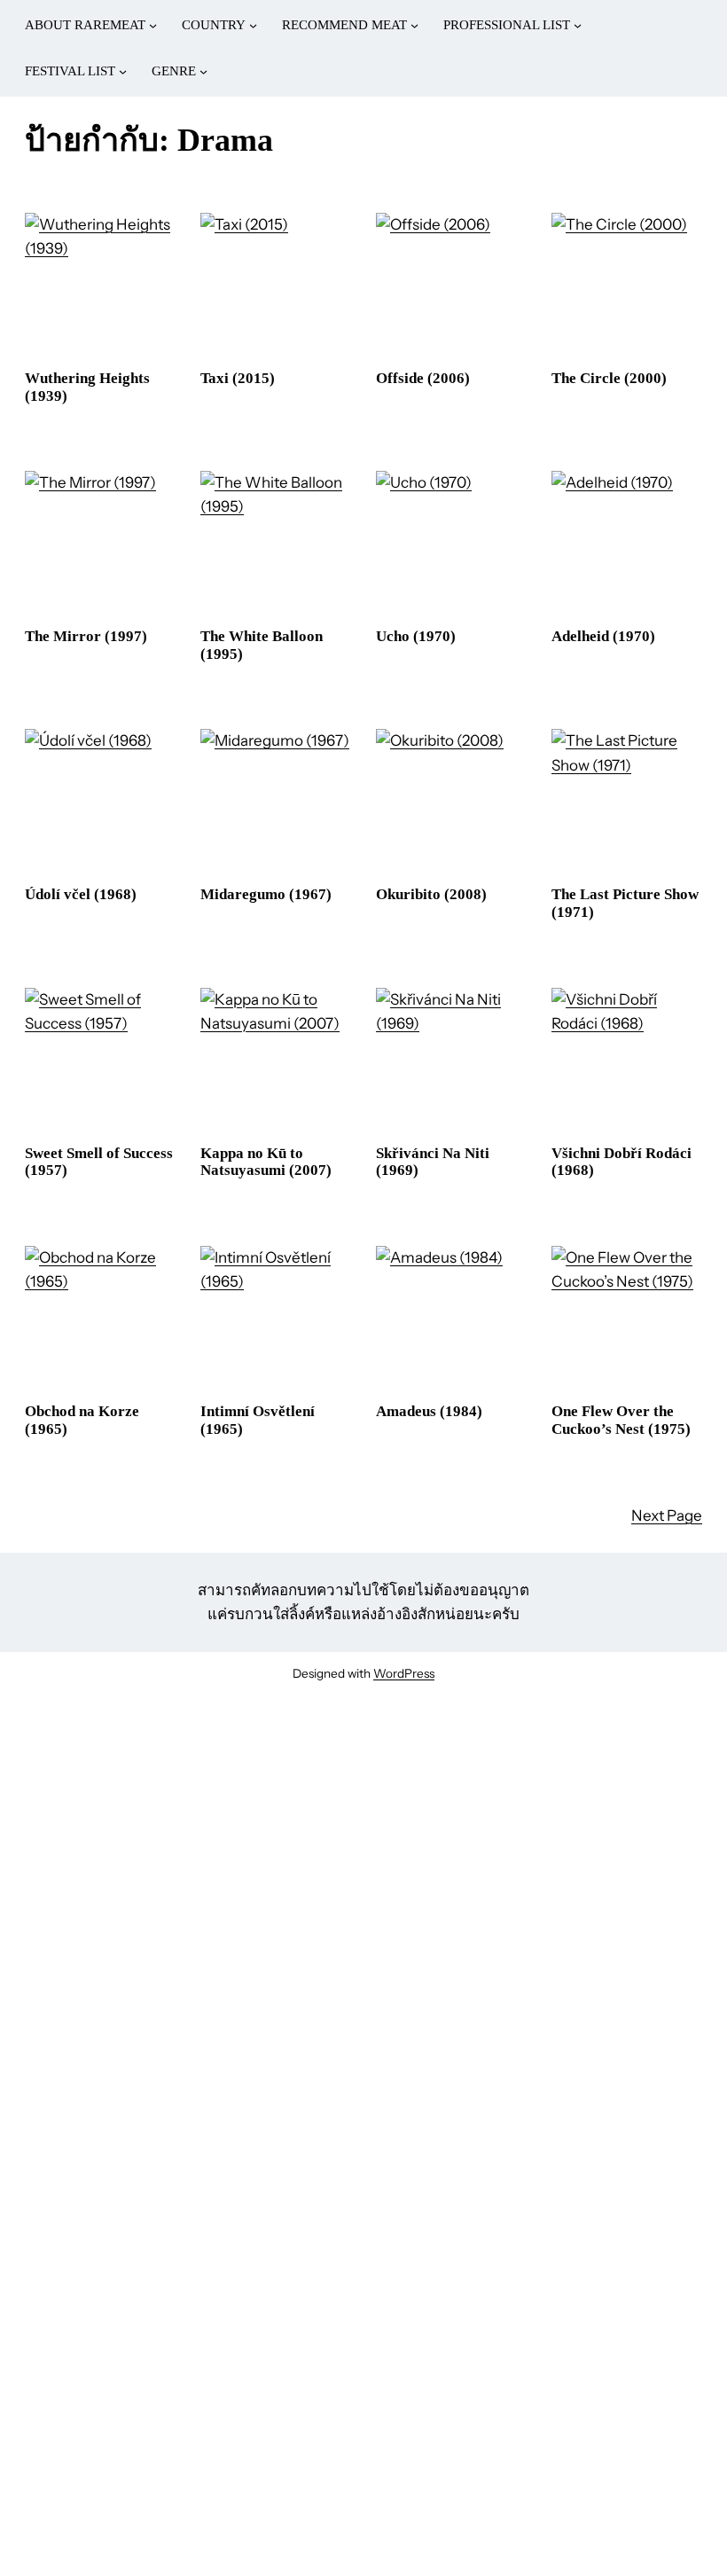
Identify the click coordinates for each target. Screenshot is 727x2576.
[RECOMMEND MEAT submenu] (414, 25)
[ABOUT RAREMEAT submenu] (153, 25)
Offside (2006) (423, 378)
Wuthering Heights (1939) (87, 387)
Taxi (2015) (238, 378)
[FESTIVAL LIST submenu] (123, 71)
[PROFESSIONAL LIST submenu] (578, 25)
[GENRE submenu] (203, 71)
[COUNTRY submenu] (253, 25)
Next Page (667, 1515)
